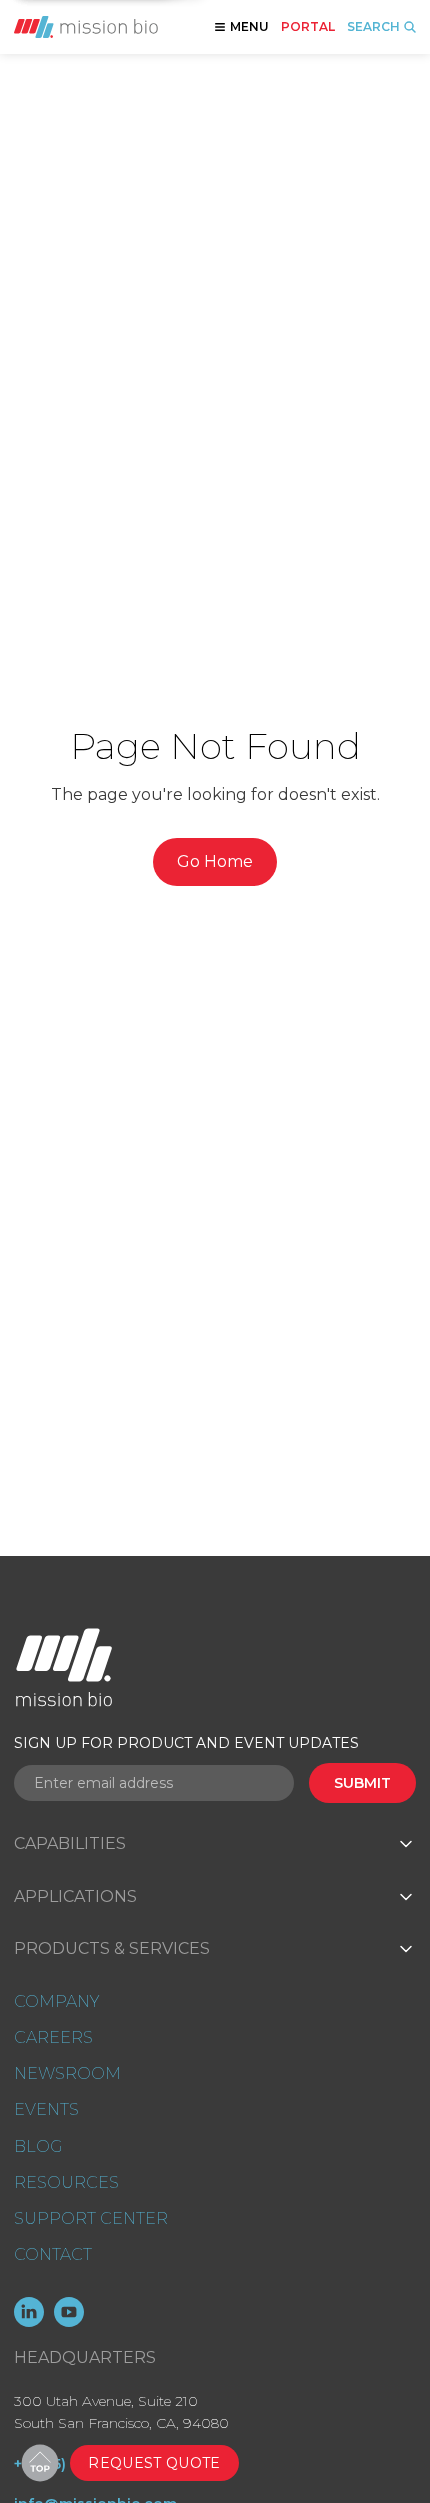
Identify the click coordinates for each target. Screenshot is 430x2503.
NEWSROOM (67, 2073)
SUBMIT (362, 1783)
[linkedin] (29, 2312)
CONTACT (53, 2254)
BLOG (38, 2146)
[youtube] (69, 2312)
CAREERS (53, 2037)
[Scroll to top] (40, 2463)
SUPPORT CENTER (91, 2218)
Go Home (215, 861)
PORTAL (308, 27)
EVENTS (46, 2109)
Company (56, 2001)
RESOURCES (66, 2182)
